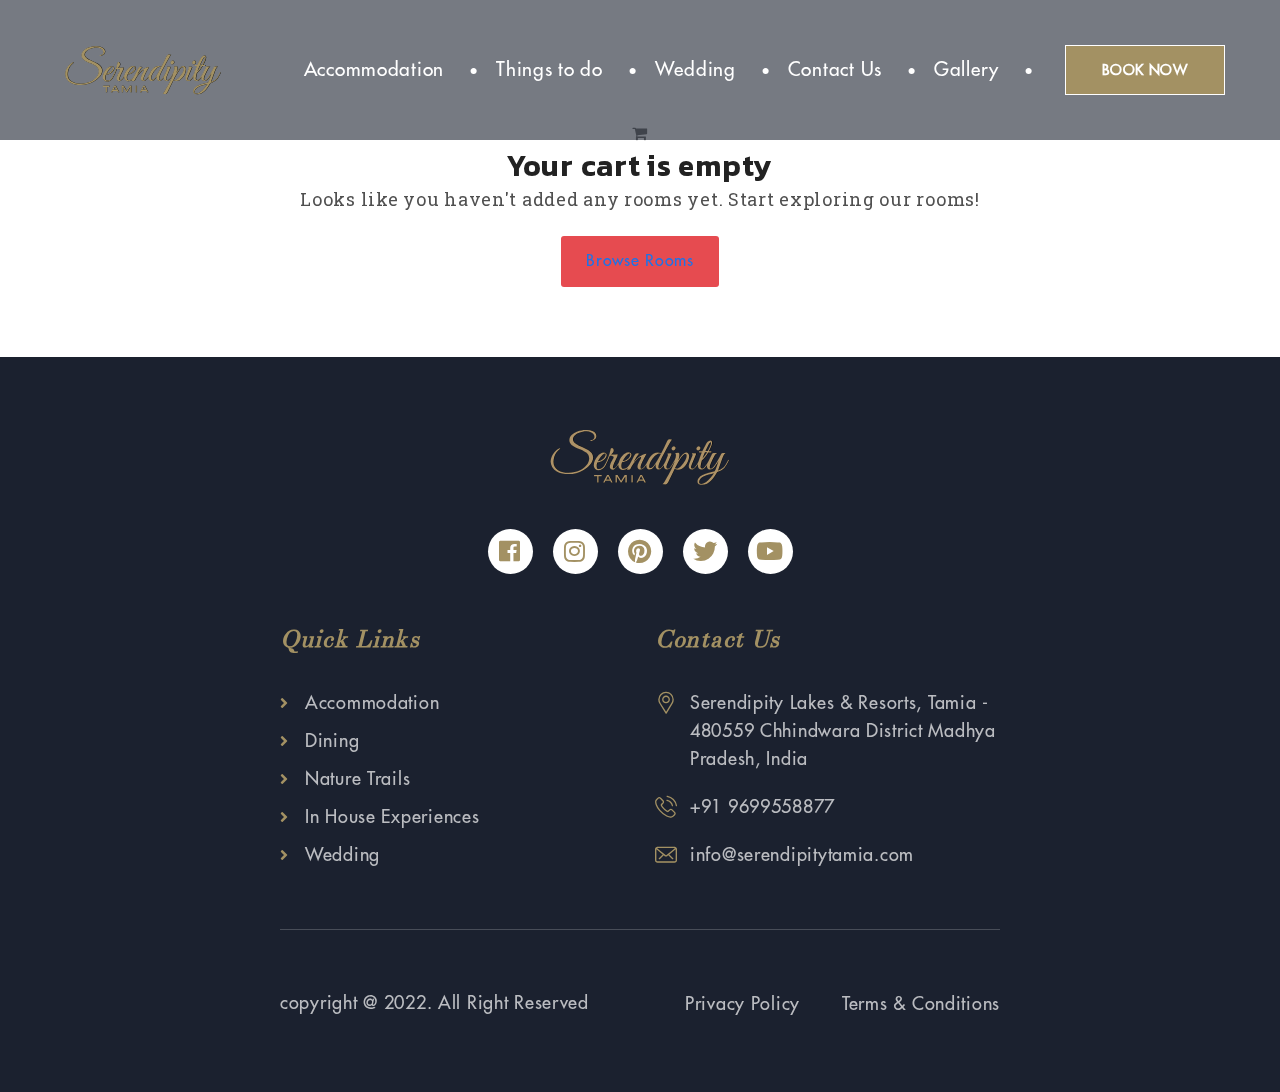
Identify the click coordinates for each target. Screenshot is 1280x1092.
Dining (332, 741)
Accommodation (374, 69)
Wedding (695, 69)
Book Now (1145, 70)
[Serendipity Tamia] (143, 69)
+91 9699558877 (762, 807)
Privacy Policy (742, 1004)
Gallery (966, 69)
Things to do (549, 69)
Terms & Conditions (921, 1004)
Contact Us (835, 69)
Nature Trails (357, 779)
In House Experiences (392, 817)
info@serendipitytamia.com (802, 855)
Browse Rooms (640, 261)
